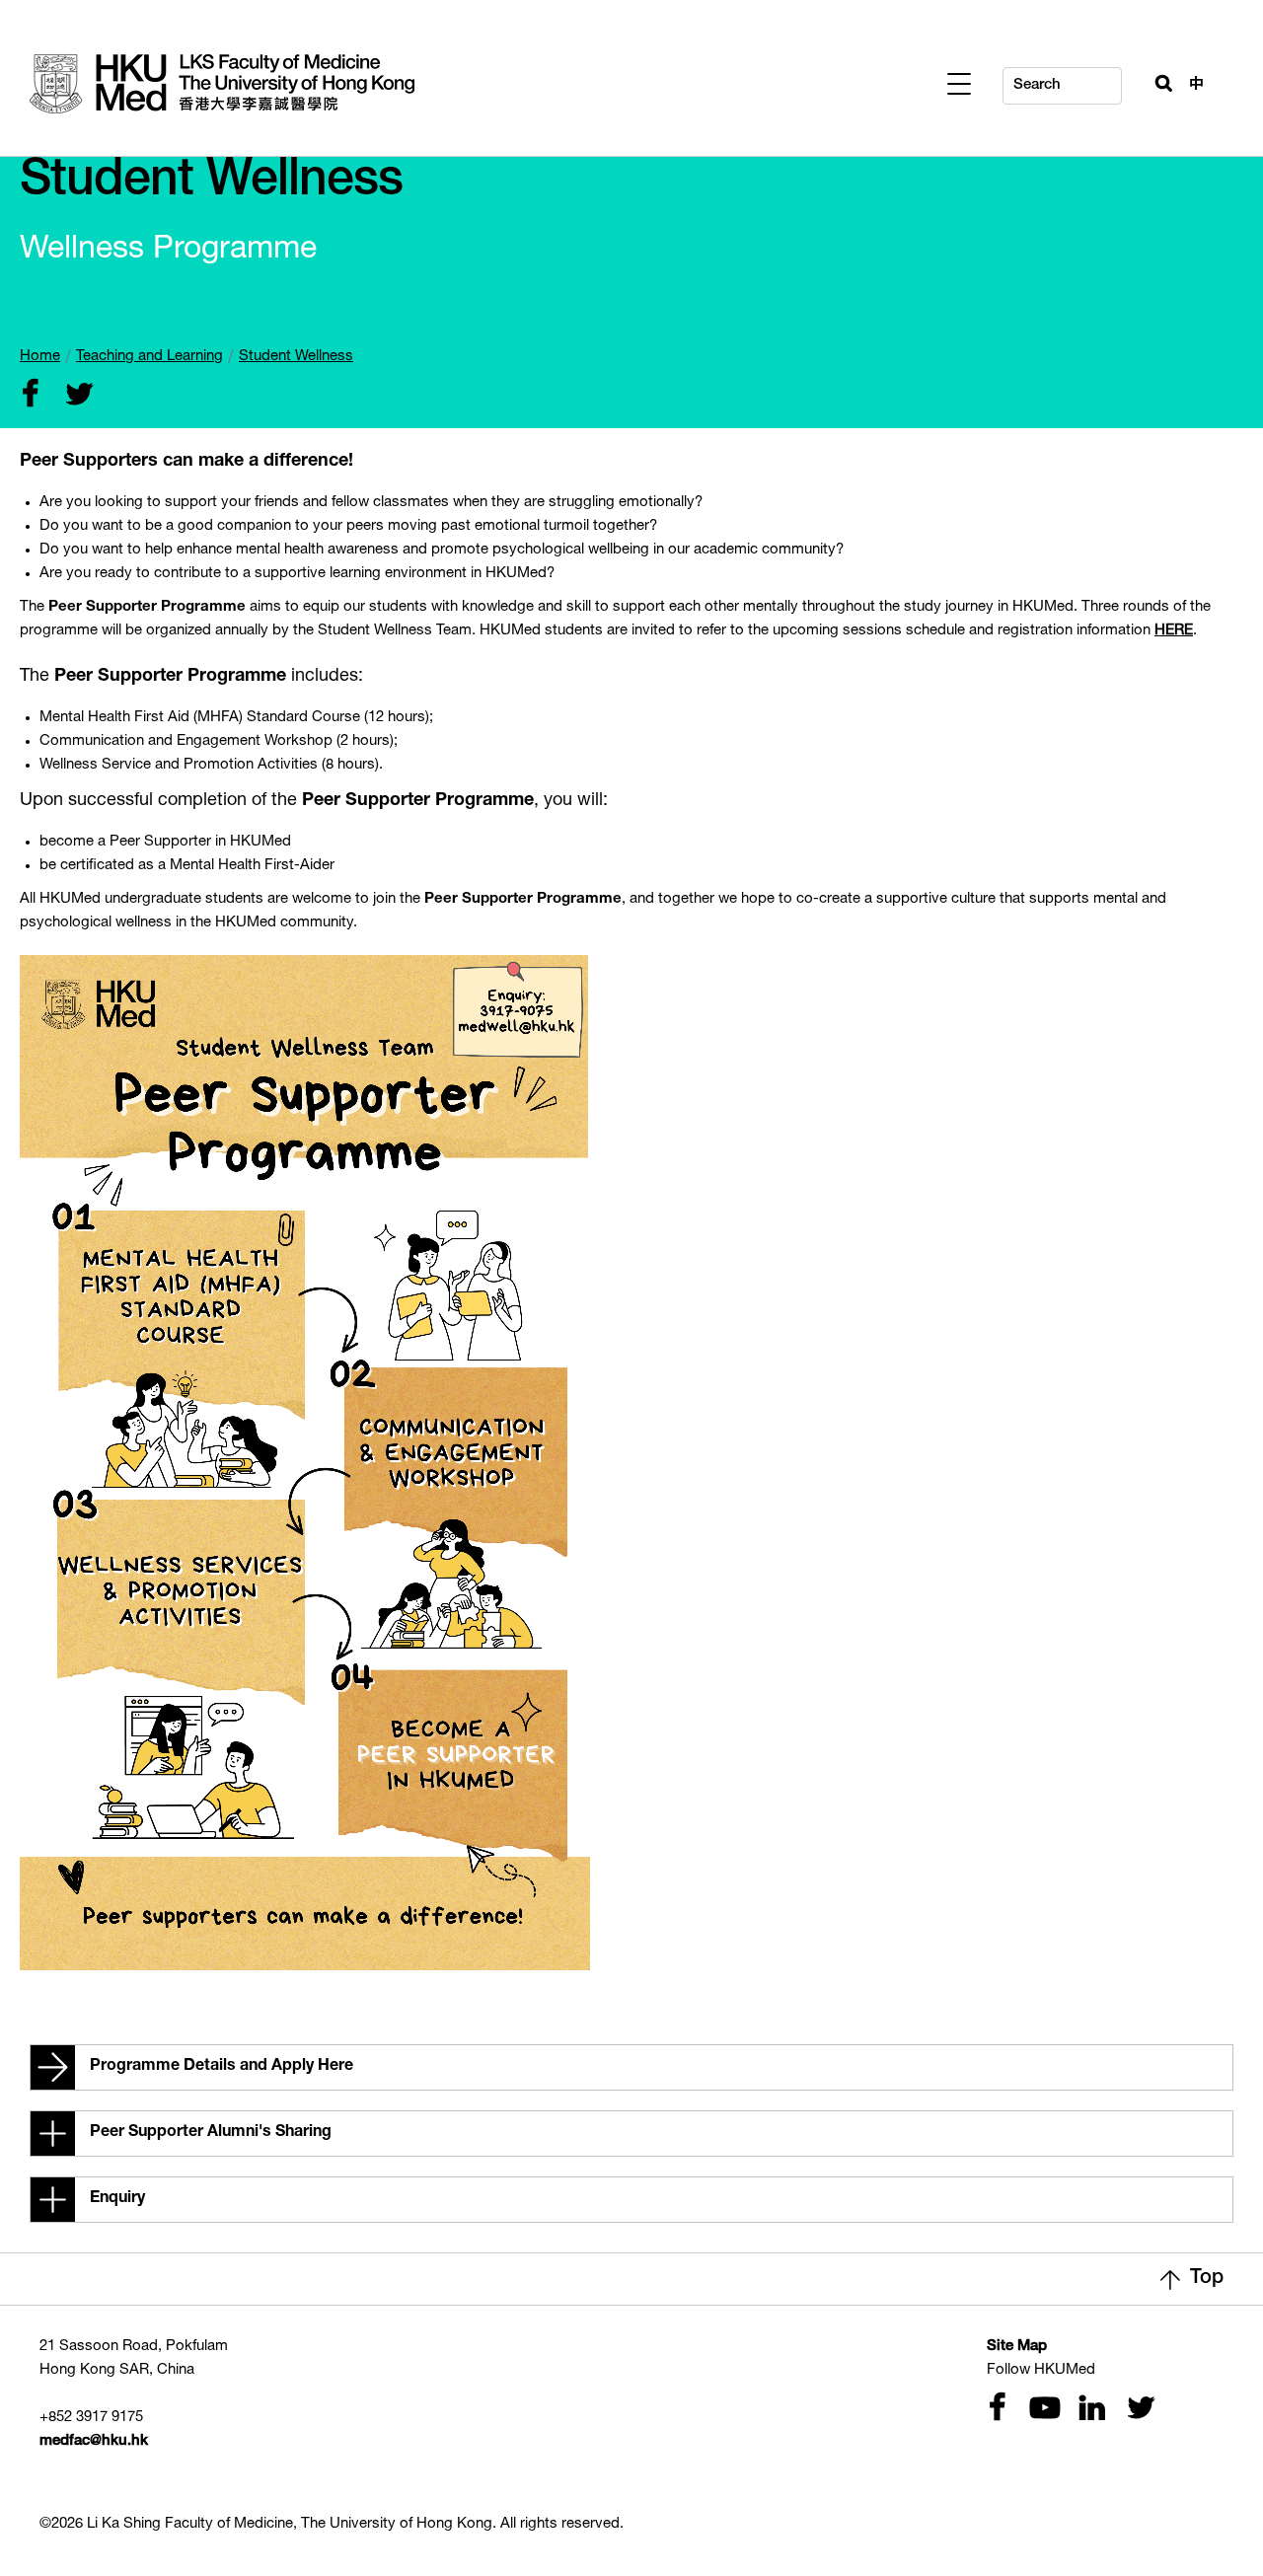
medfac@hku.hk (94, 2441)
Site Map (1017, 2347)
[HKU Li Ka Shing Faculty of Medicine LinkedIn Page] (1089, 2410)
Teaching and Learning (149, 357)
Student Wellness (296, 357)
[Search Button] (1155, 81)
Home (40, 357)
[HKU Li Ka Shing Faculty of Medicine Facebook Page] (997, 2410)
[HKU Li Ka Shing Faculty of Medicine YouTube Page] (1042, 2410)
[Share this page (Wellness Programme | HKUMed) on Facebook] (30, 396)
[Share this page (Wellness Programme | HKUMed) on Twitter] (75, 396)
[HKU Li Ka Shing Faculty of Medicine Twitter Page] (1137, 2410)
